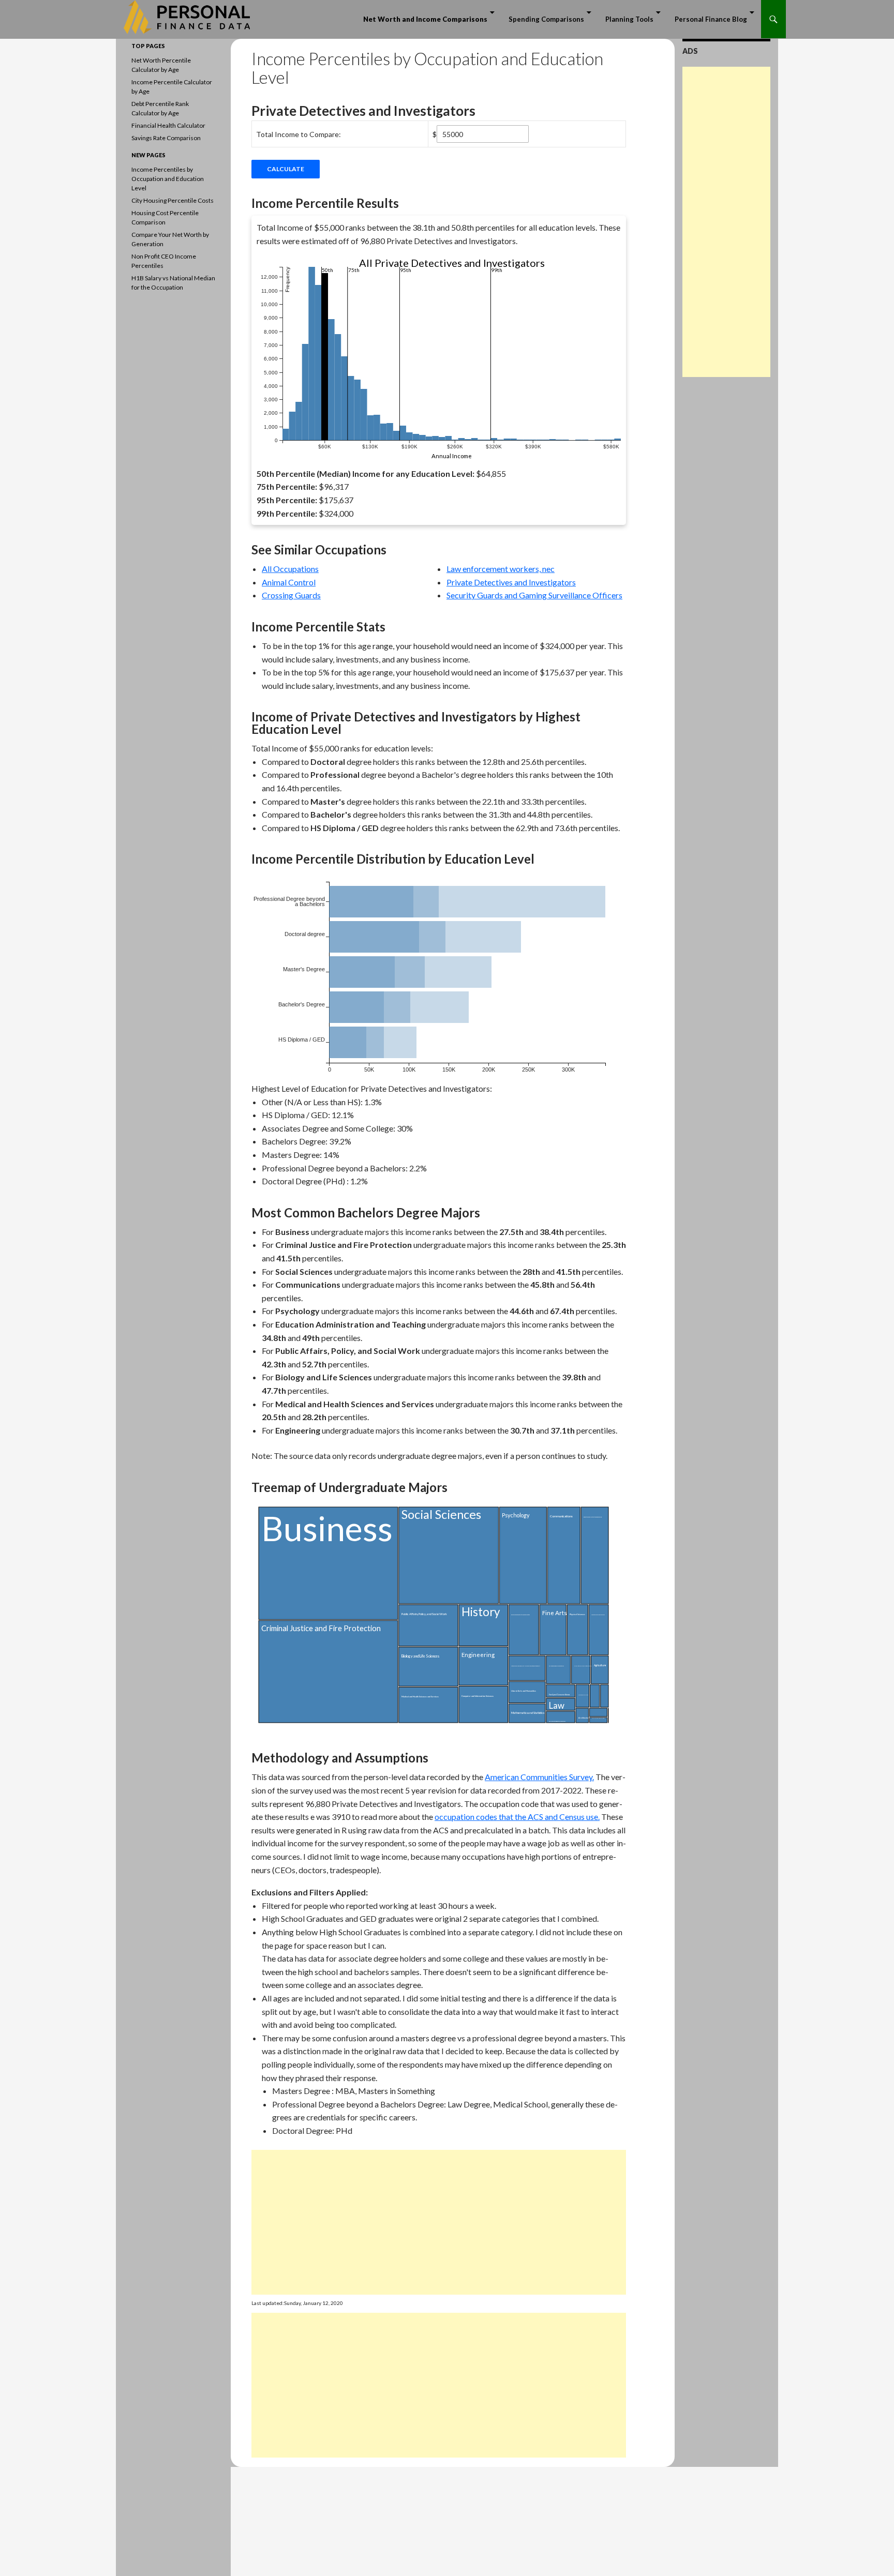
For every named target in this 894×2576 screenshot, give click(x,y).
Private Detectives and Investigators (511, 582)
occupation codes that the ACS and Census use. (517, 1817)
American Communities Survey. (539, 1777)
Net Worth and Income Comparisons (425, 19)
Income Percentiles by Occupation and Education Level (168, 179)
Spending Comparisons (546, 19)
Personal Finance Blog (711, 19)
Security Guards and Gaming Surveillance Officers (534, 595)
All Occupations (290, 569)
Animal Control (289, 582)
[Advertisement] (439, 2222)
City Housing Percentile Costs (173, 200)
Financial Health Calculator (168, 125)
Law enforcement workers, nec (501, 569)
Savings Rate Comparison (166, 138)
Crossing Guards (291, 595)
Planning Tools (629, 19)
